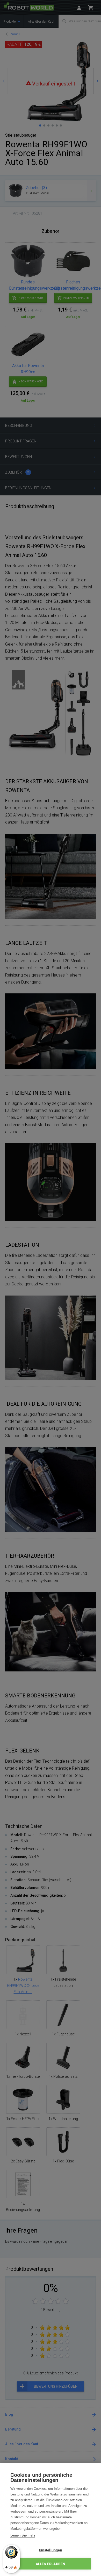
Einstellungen (51, 2550)
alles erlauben (51, 2564)
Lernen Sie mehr (23, 2535)
